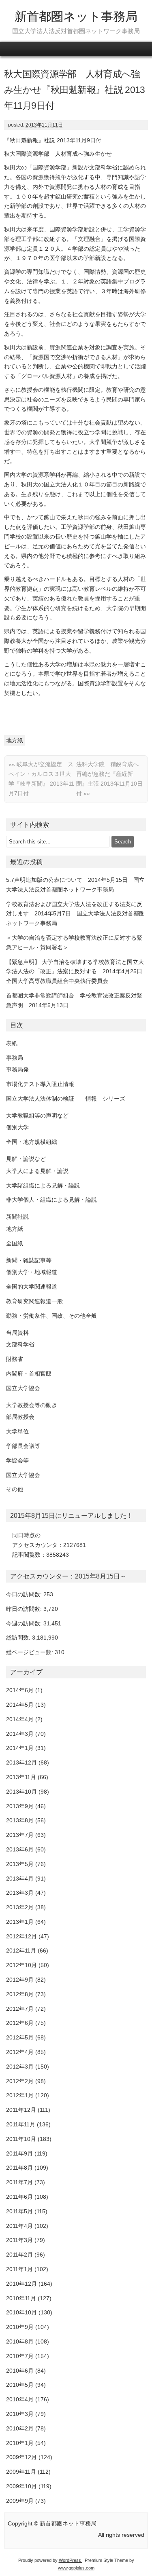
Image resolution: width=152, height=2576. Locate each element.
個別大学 (17, 1127)
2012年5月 (20, 2037)
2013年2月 (20, 1907)
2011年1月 (19, 2269)
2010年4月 (20, 2399)
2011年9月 (19, 2153)
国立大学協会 (23, 1388)
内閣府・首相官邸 (29, 1374)
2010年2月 (20, 2428)
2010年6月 (20, 2371)
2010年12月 (21, 2284)
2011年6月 (19, 2197)
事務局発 (17, 1069)
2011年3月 (19, 2240)
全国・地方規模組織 (32, 1142)
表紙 (12, 1043)
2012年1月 (20, 2095)
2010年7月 (20, 2356)
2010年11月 (21, 2298)
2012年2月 (20, 2081)
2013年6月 (20, 1849)
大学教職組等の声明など (37, 1116)
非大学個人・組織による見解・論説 (51, 1200)
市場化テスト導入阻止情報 (40, 1084)
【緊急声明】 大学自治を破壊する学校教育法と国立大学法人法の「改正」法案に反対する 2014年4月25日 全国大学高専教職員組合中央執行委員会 (77, 972)
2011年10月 (21, 2139)
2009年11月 (21, 2472)
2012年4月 (20, 2052)
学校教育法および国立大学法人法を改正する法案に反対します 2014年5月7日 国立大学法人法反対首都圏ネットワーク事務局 (75, 914)
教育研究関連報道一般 (34, 1301)
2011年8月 (19, 2168)
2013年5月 (20, 1864)
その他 (15, 1489)
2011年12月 (21, 2110)
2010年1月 (20, 2443)
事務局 (15, 1058)
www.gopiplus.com (76, 2568)
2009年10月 (21, 2486)
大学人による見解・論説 (37, 1171)
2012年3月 (20, 2067)
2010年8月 (20, 2341)
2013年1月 (20, 1922)
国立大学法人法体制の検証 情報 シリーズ (66, 1099)
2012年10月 (21, 1965)
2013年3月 (20, 1893)
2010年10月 (21, 2312)
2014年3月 (20, 1734)
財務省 (15, 1359)
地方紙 (15, 740)
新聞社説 (17, 1217)
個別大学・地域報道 (32, 1272)
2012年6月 (20, 2023)
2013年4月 (20, 1879)
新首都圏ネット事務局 (76, 16)
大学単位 (17, 1431)
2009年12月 (21, 2457)
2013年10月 (21, 1792)
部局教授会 (20, 1417)
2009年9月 (20, 2501)
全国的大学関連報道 (32, 1287)
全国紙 (15, 1243)
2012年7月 (20, 2009)
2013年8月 (20, 1820)
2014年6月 (20, 1690)
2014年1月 (20, 1748)
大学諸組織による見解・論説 (43, 1186)
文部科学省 (20, 1344)
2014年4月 (20, 1719)
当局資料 (17, 1333)
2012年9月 (20, 1980)
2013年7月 (20, 1835)
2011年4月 (19, 2226)
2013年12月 (21, 1762)
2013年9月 (20, 1806)
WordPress (71, 2560)
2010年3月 (20, 2414)
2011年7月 (19, 2182)
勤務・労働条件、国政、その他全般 (51, 1316)
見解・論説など (26, 1159)
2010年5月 (20, 2385)
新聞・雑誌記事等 (29, 1260)
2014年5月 (20, 1705)
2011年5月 (19, 2211)
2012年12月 (21, 1936)
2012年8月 (20, 1994)
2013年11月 (21, 1777)
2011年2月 (19, 2255)
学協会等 (17, 1460)
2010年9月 (20, 2327)
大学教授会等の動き (32, 1405)
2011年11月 (21, 2124)
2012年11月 (21, 1950)
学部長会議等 (23, 1446)
